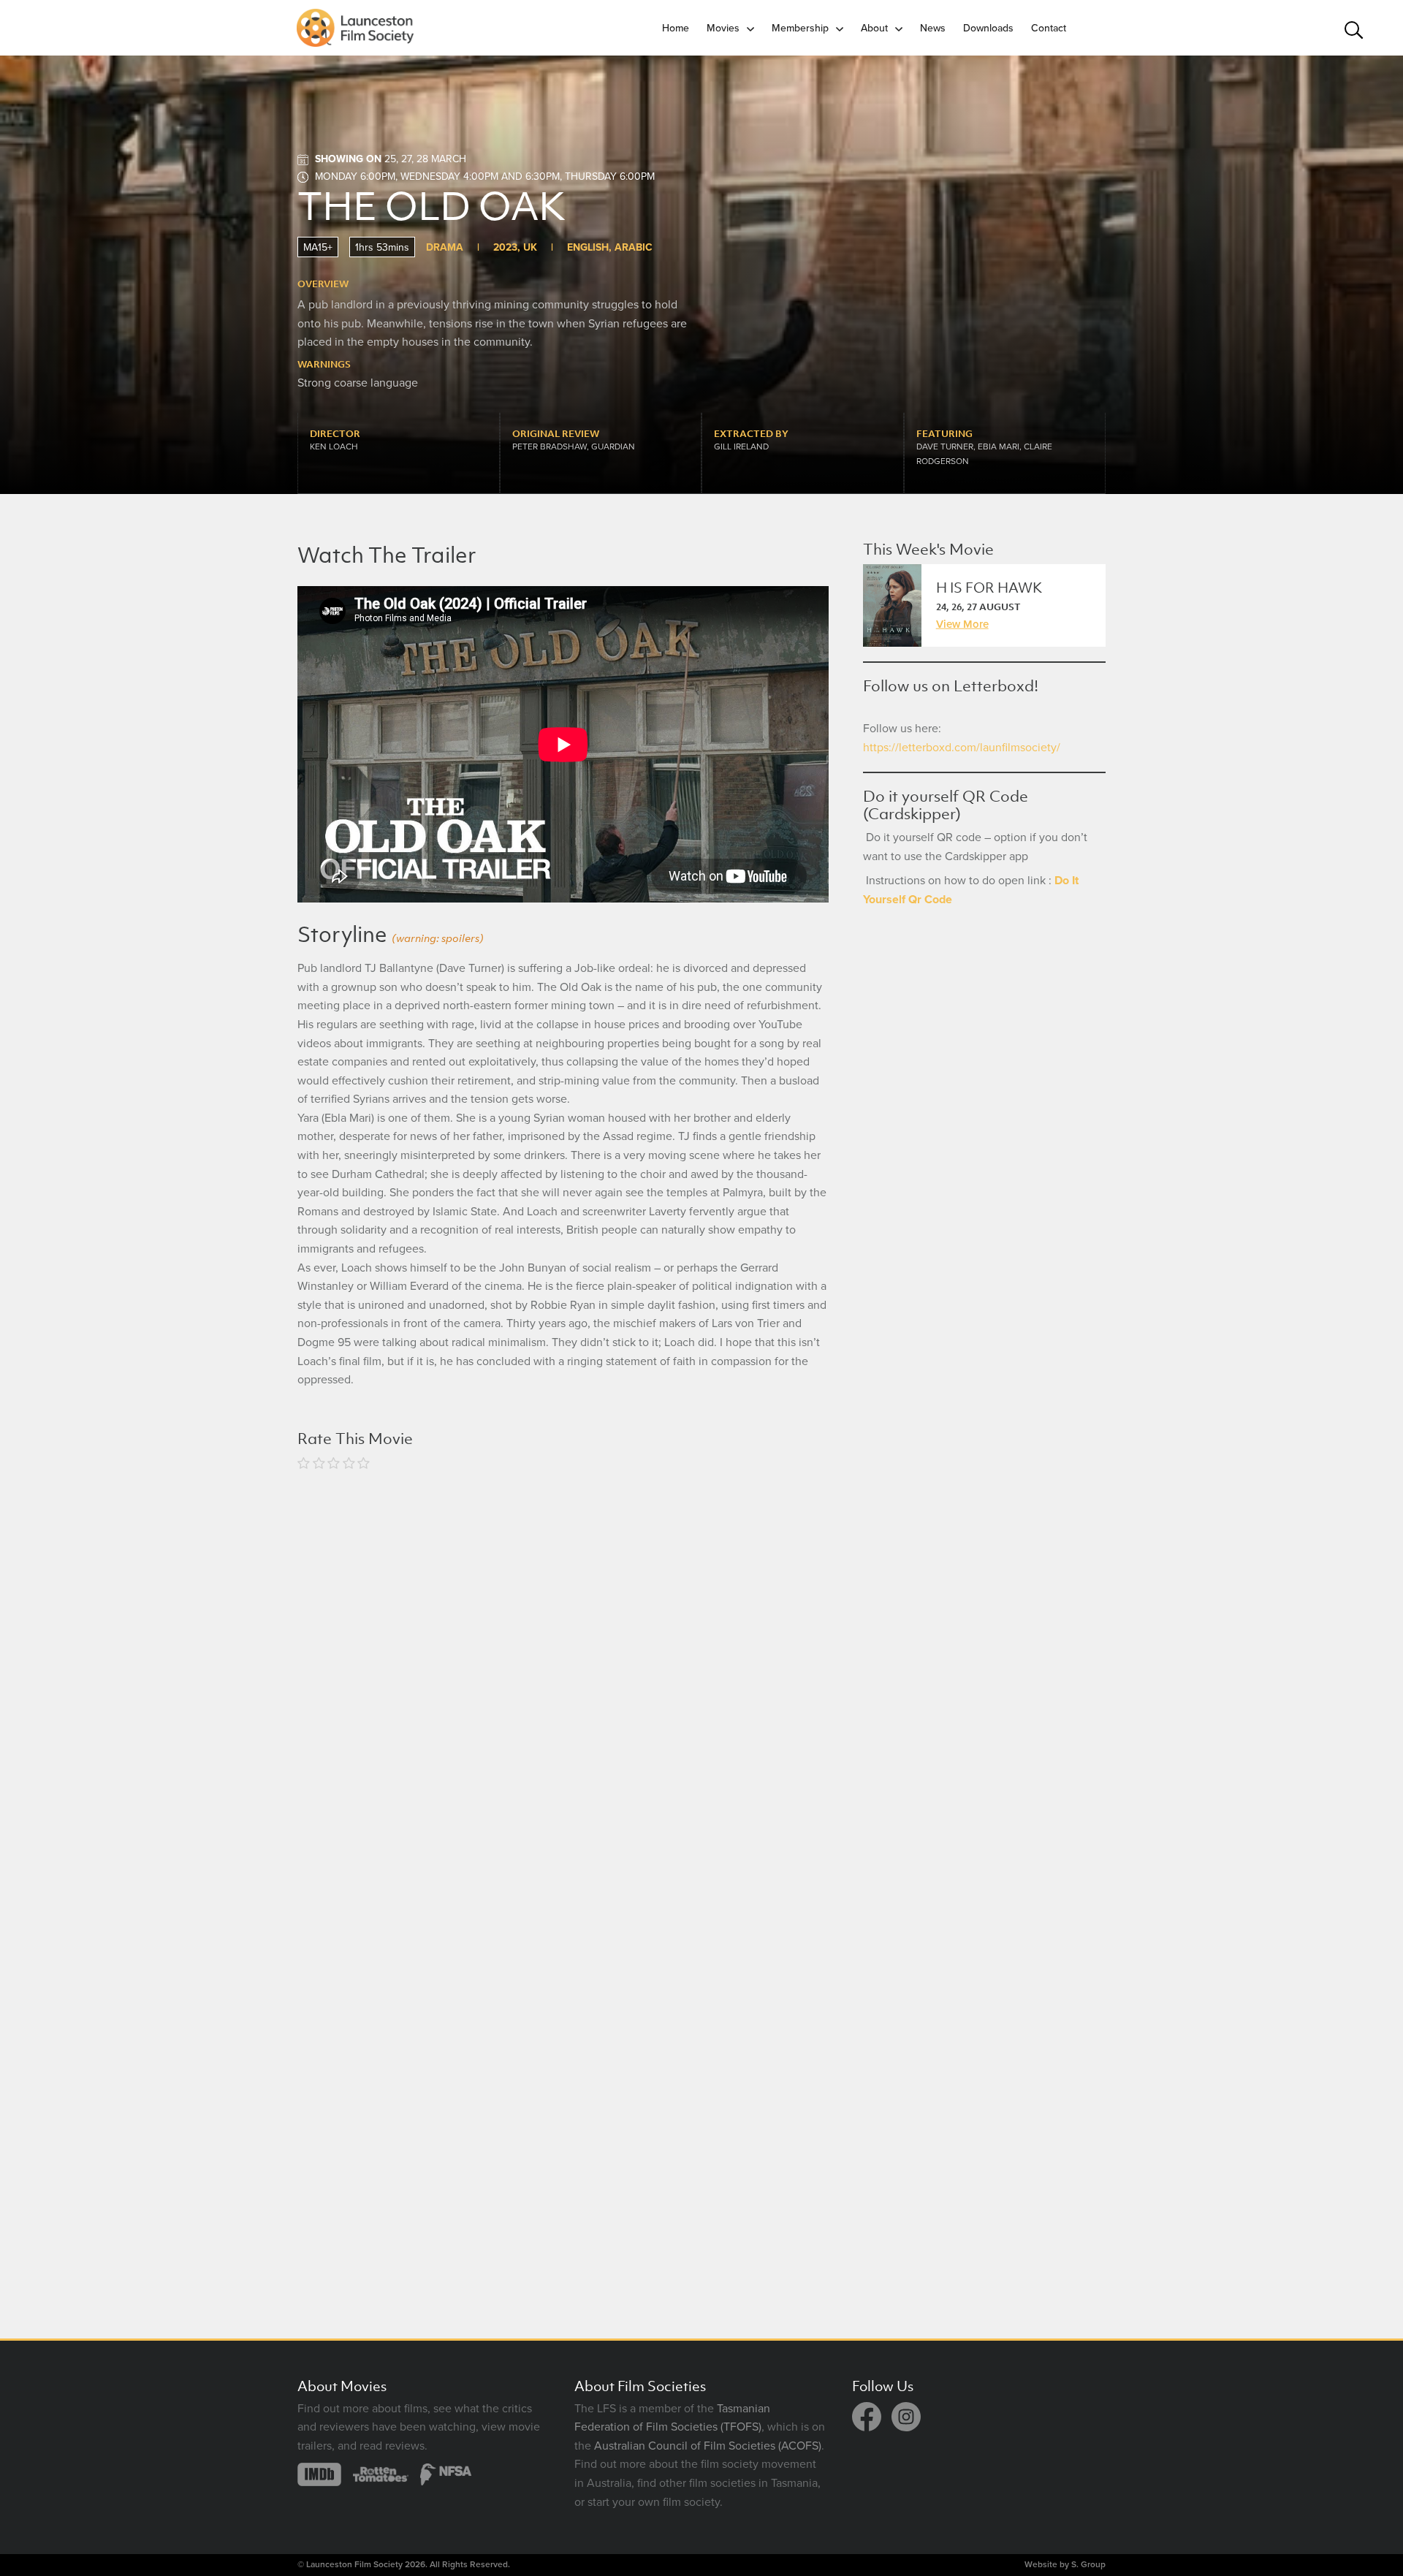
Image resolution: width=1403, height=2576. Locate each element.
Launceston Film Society (354, 2564)
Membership (800, 28)
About (874, 28)
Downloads (988, 28)
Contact (1049, 28)
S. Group (1088, 2564)
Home (676, 28)
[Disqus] (563, 1675)
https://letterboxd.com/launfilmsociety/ (962, 748)
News (933, 28)
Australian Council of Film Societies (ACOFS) (708, 2446)
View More (962, 624)
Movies (723, 28)
